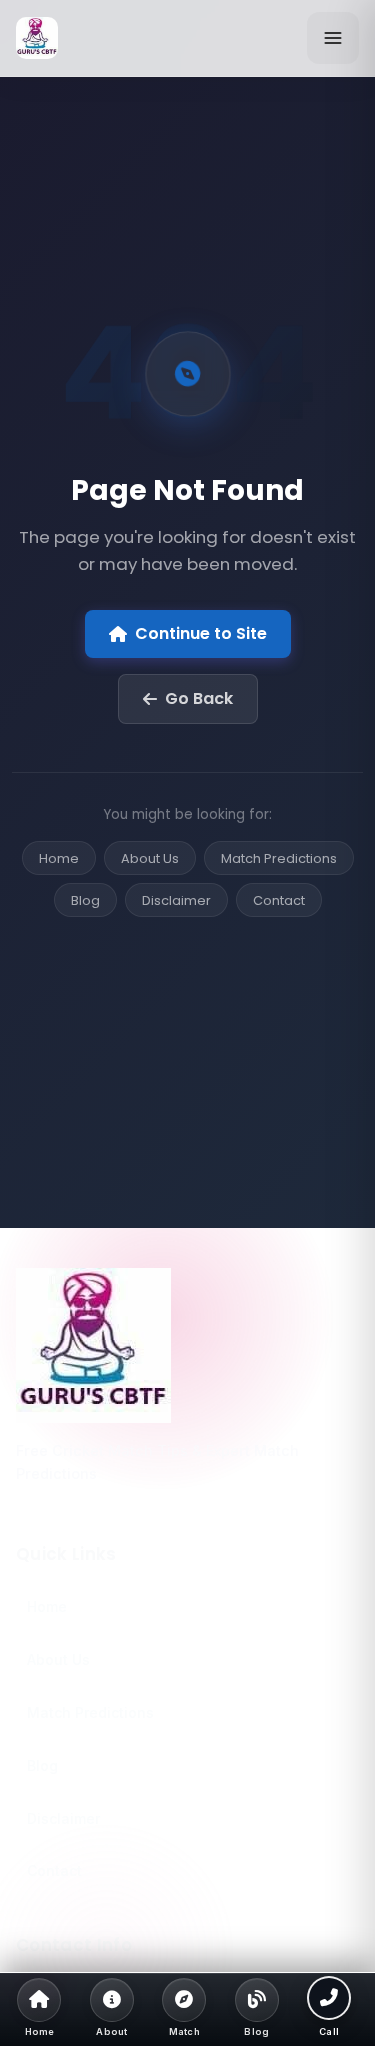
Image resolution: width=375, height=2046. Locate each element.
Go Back (199, 698)
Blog (85, 900)
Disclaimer (176, 900)
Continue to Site (201, 633)
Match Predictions (279, 858)
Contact (279, 900)
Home (59, 858)
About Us (150, 858)
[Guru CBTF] (187, 1345)
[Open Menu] (333, 38)
